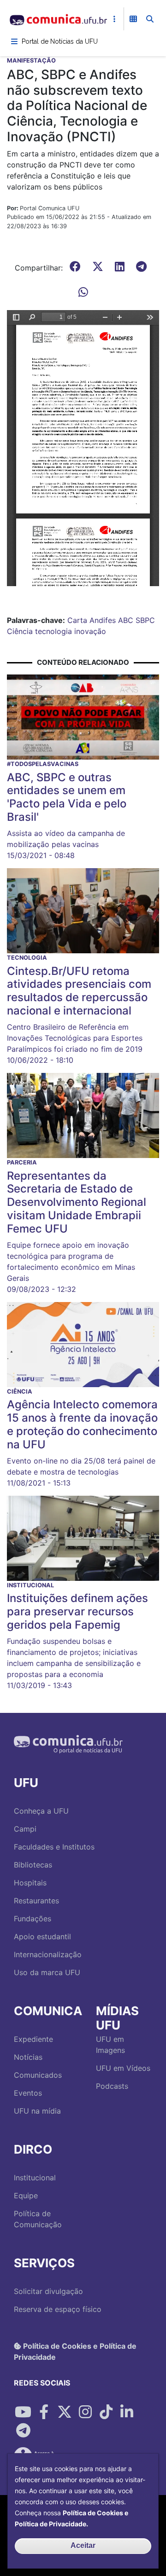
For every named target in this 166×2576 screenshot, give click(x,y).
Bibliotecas (33, 1865)
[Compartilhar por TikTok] (106, 2412)
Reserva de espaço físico (58, 2309)
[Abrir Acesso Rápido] (114, 19)
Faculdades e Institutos (54, 1847)
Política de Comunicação (38, 2219)
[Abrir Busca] (150, 19)
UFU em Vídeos (123, 2068)
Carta (77, 620)
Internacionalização (48, 1954)
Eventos (28, 2093)
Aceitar (83, 2545)
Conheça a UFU (41, 1811)
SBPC (145, 620)
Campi (25, 1829)
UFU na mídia (37, 2111)
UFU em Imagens (110, 2045)
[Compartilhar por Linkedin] (127, 2412)
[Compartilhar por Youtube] (23, 2412)
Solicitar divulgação (48, 2291)
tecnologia (53, 631)
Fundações (33, 1919)
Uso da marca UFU (47, 1972)
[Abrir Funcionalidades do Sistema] (133, 19)
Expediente (33, 2039)
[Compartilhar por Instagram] (85, 2412)
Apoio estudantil (42, 1936)
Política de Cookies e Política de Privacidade (75, 2351)
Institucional (35, 2178)
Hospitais (30, 1883)
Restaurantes (36, 1901)
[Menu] (14, 41)
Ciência (20, 631)
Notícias (28, 2057)
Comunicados (38, 2075)
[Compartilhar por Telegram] (23, 2431)
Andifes (103, 620)
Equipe (26, 2196)
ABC (126, 620)
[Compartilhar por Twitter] (65, 2412)
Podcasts (112, 2086)
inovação (90, 631)
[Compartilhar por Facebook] (44, 2412)
